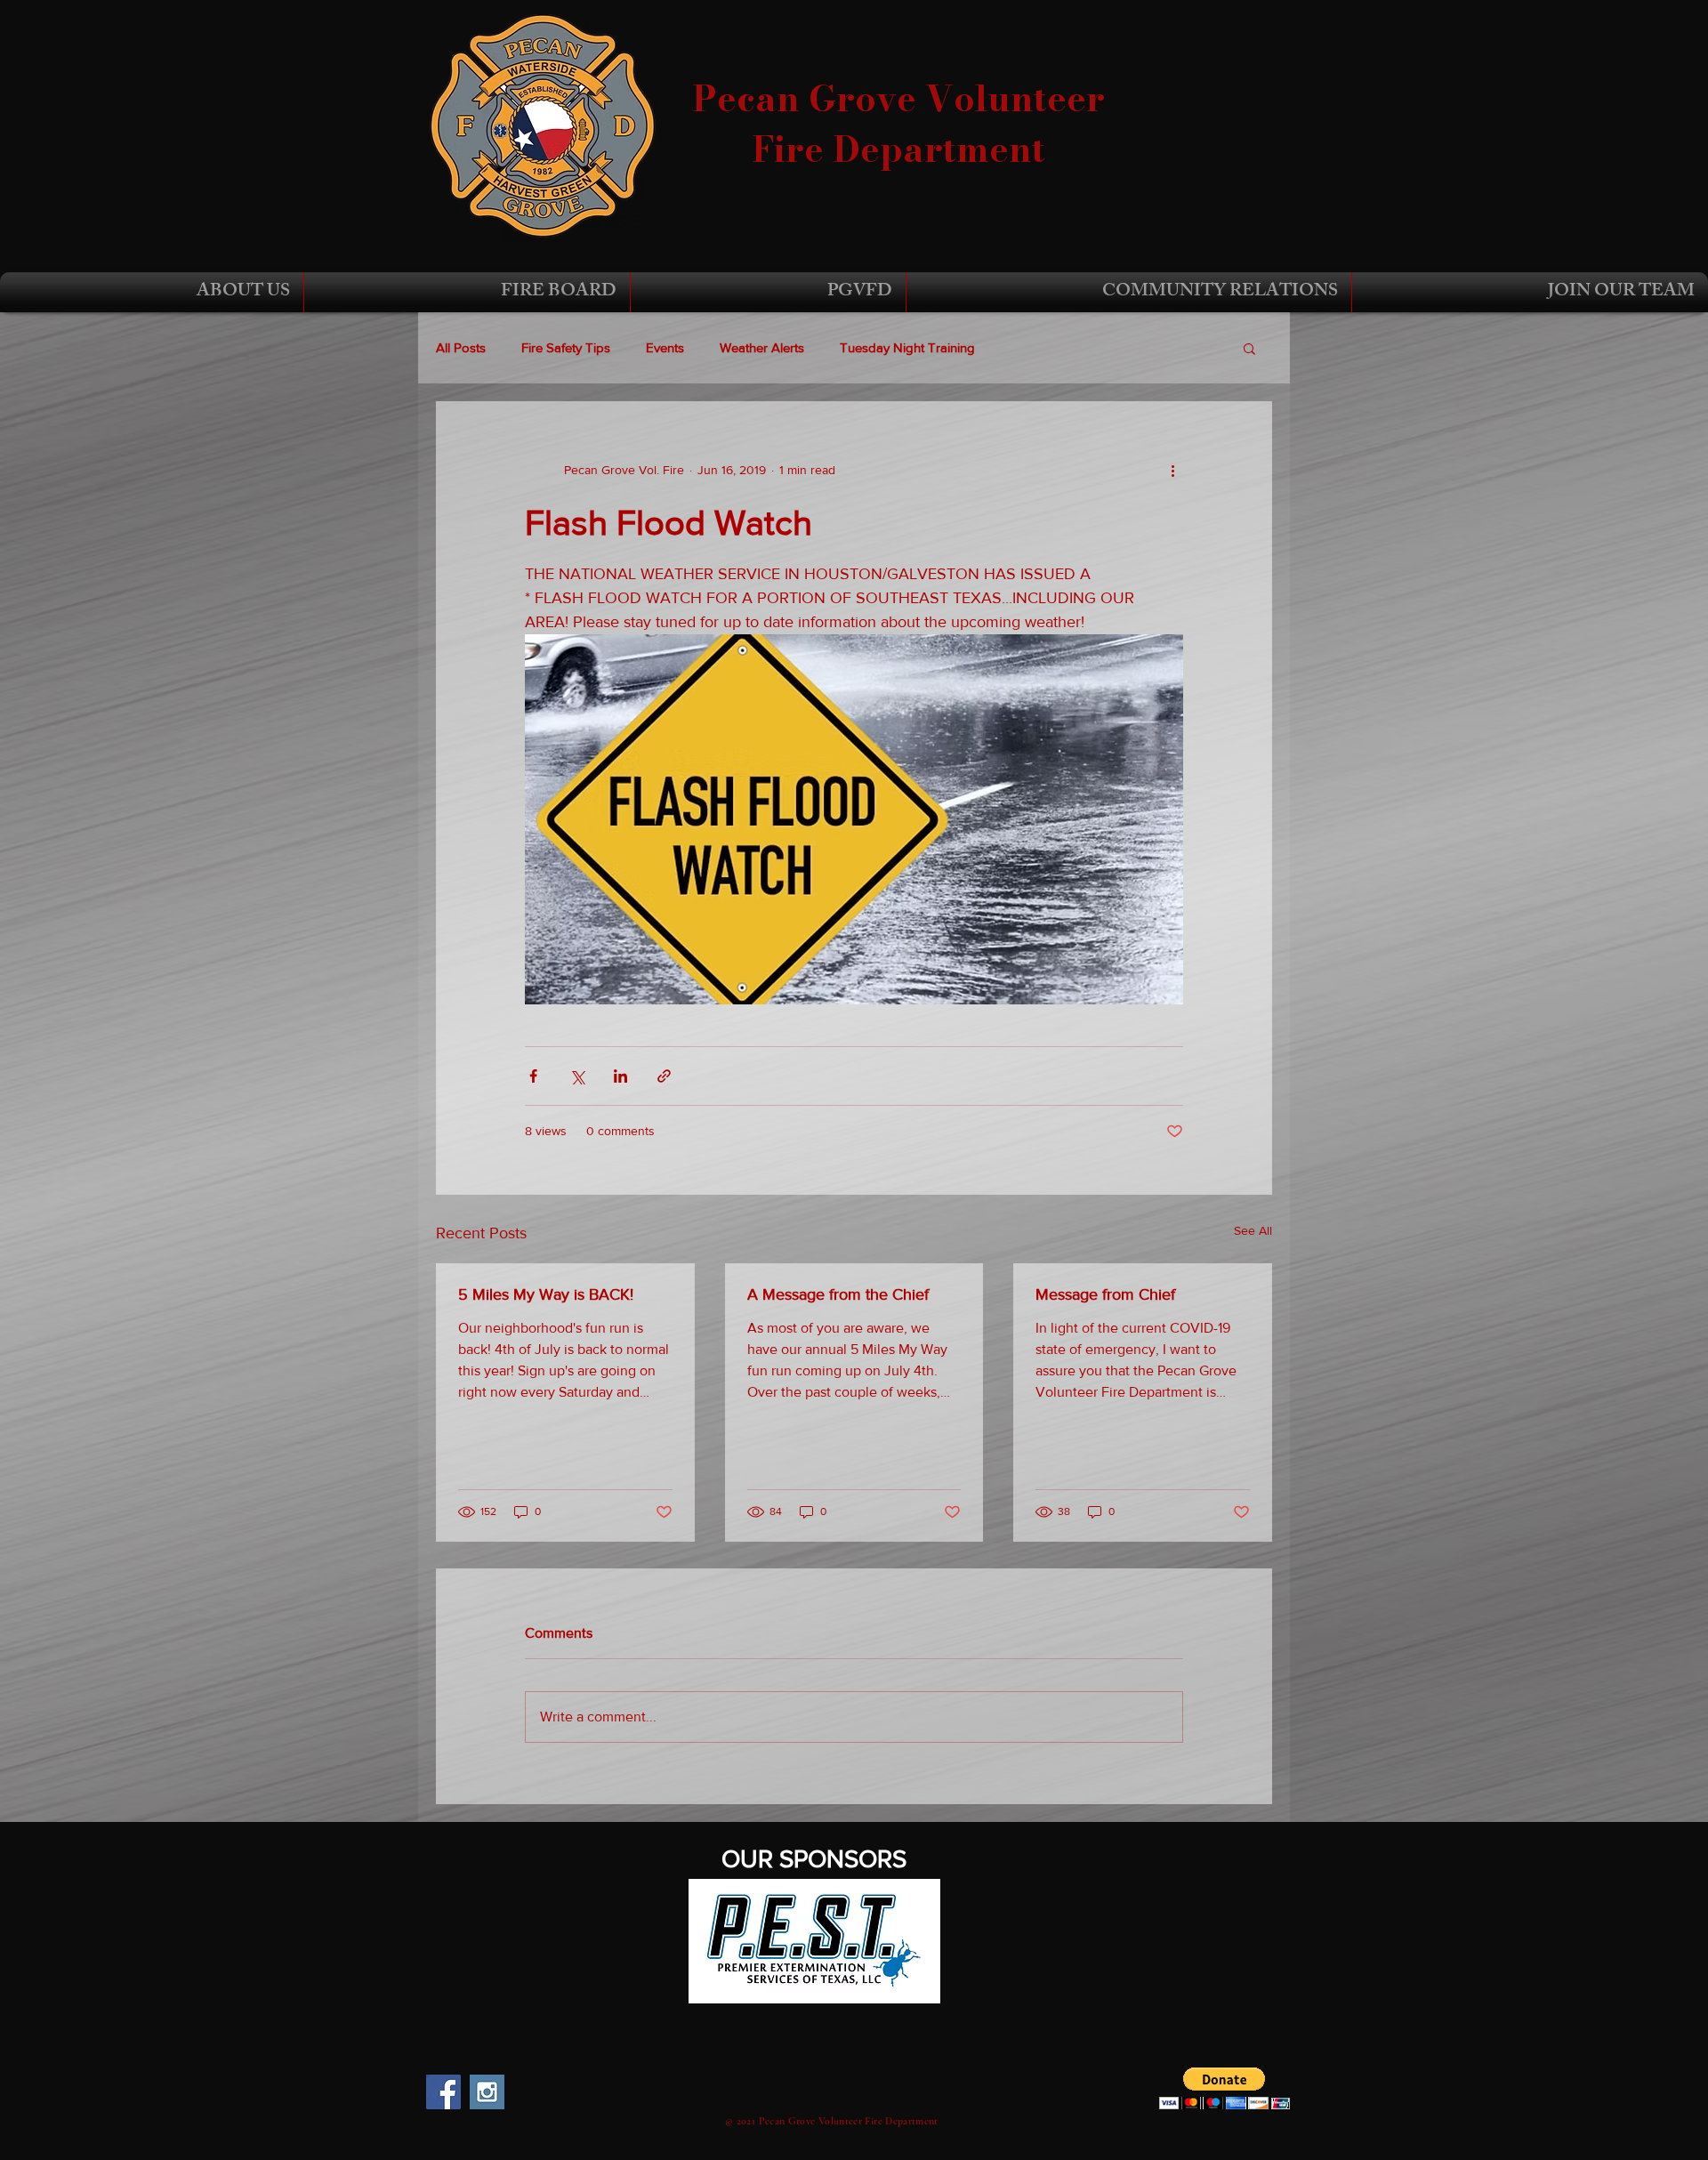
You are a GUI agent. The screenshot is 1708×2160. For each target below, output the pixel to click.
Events (665, 347)
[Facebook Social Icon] (443, 2092)
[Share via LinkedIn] (620, 1076)
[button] (152, 292)
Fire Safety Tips (566, 347)
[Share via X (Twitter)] (577, 1076)
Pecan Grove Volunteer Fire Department (898, 124)
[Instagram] (487, 2092)
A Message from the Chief (838, 1294)
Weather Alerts (762, 347)
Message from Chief (1105, 1294)
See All (1253, 1230)
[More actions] (1172, 470)
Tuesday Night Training (907, 347)
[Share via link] (664, 1076)
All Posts (461, 347)
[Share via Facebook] (533, 1076)
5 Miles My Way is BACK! (546, 1294)
